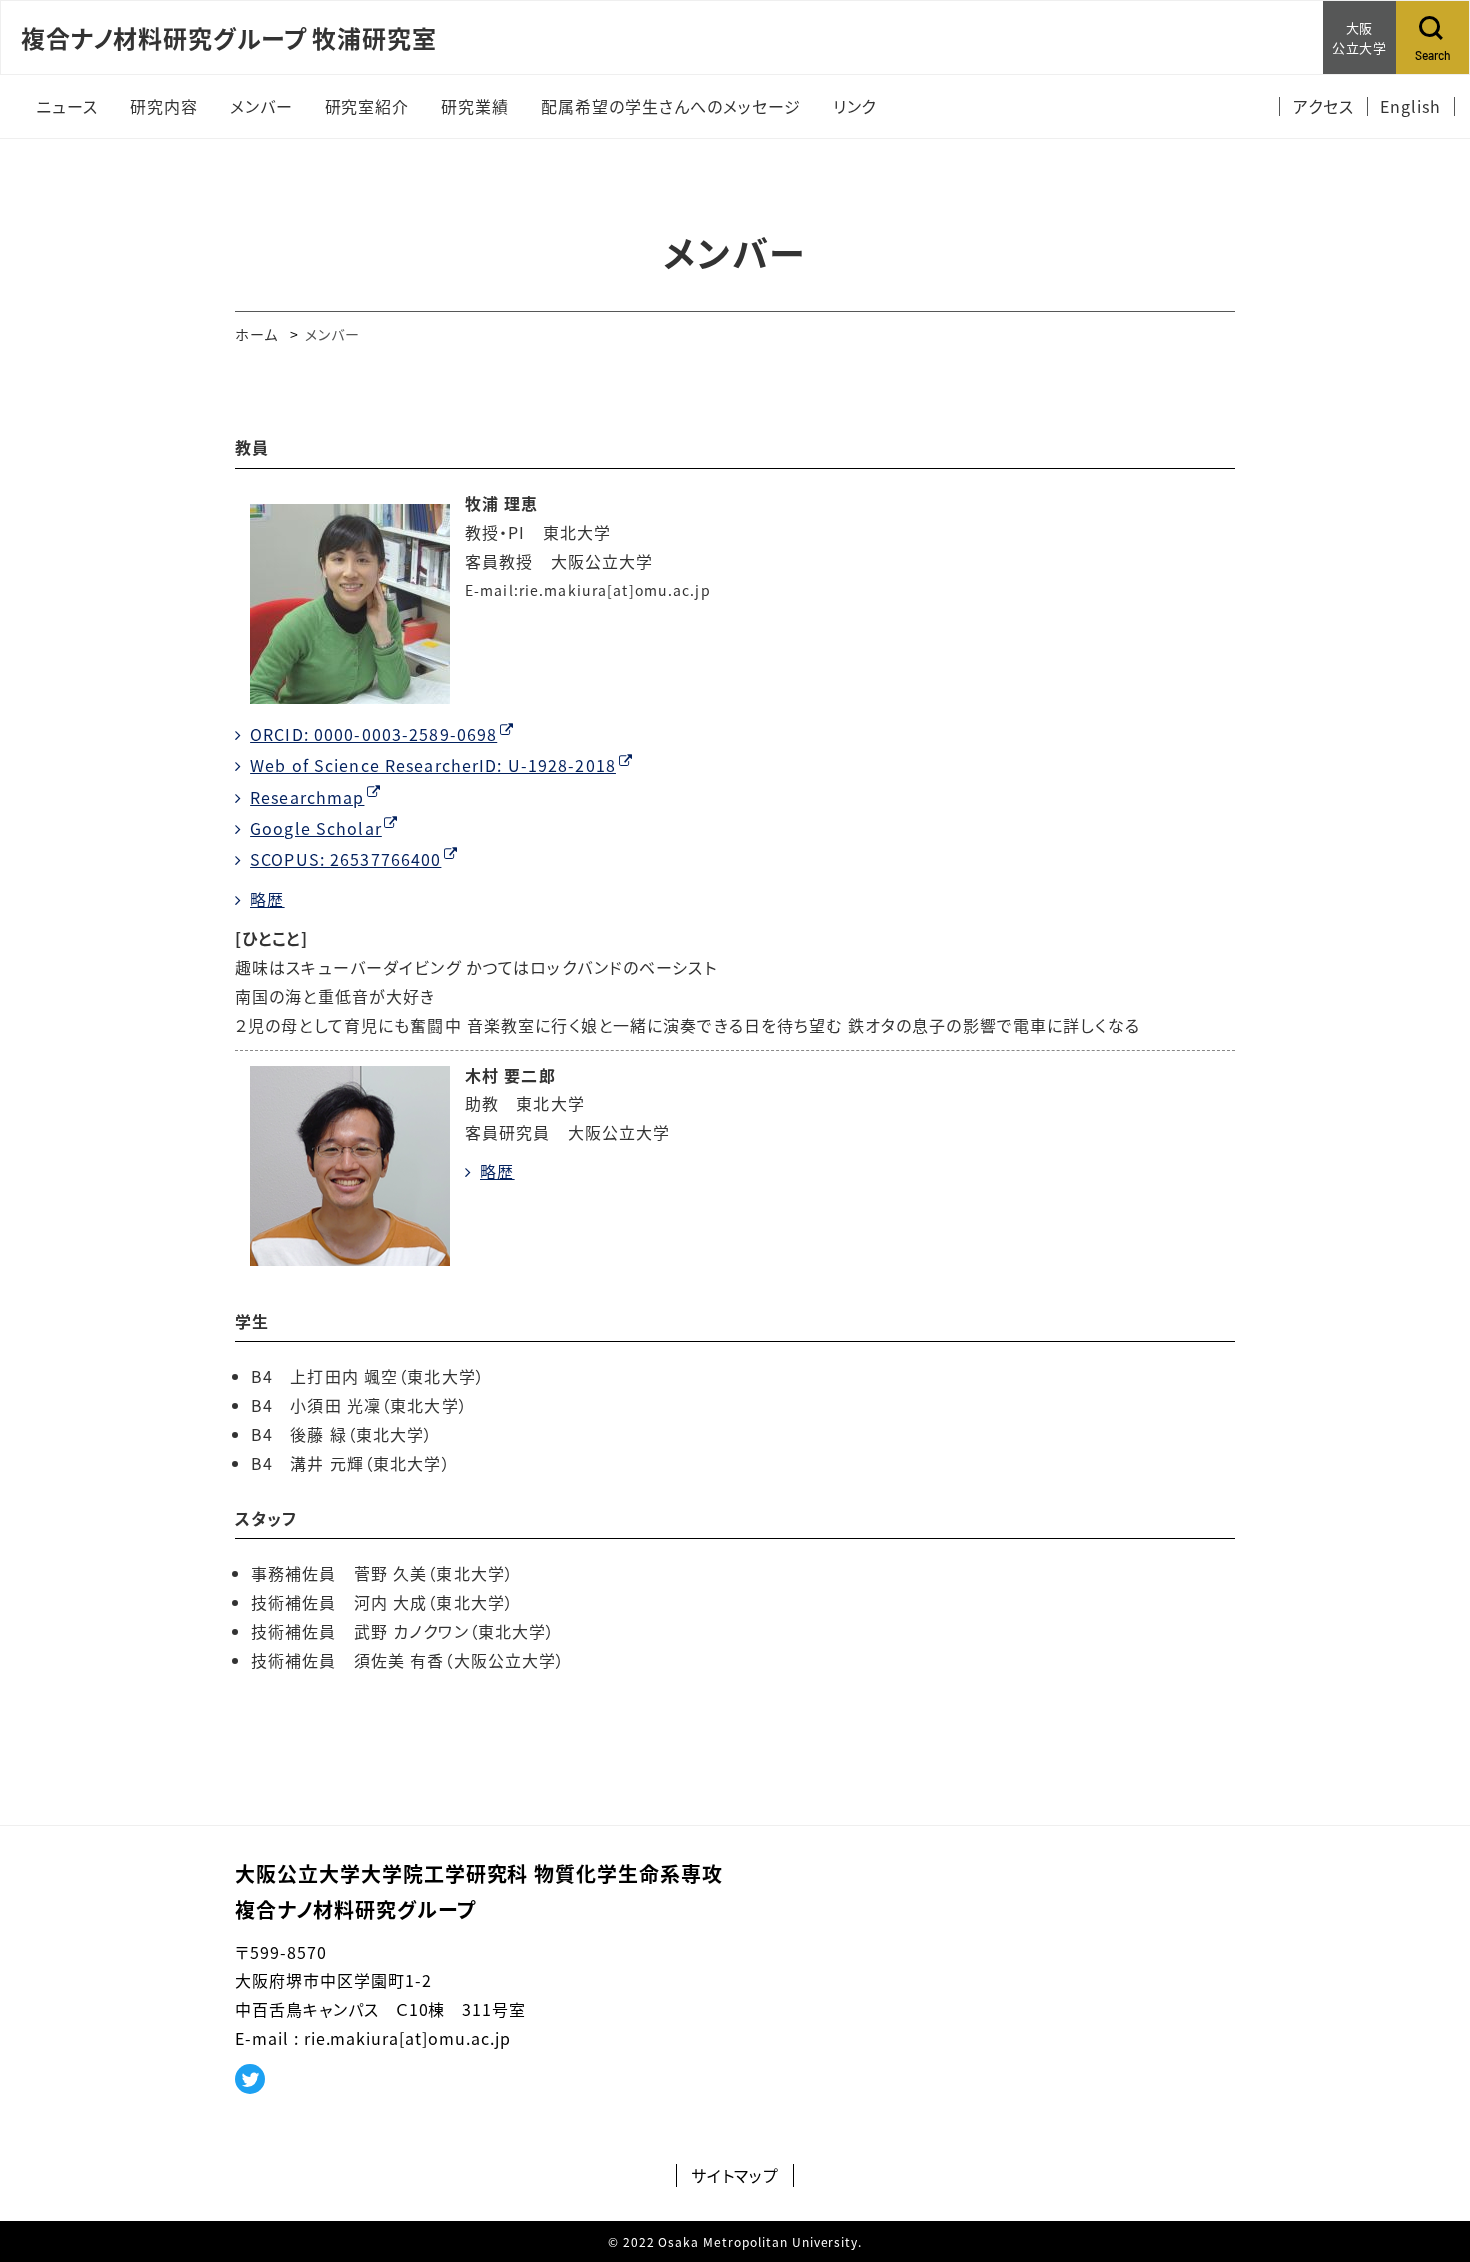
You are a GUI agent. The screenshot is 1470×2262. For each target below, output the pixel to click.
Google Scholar (316, 828)
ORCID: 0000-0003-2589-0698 (373, 734)
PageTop (1425, 2156)
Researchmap (307, 797)
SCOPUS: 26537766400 (345, 859)
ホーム (256, 334)
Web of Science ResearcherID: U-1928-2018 (433, 765)
